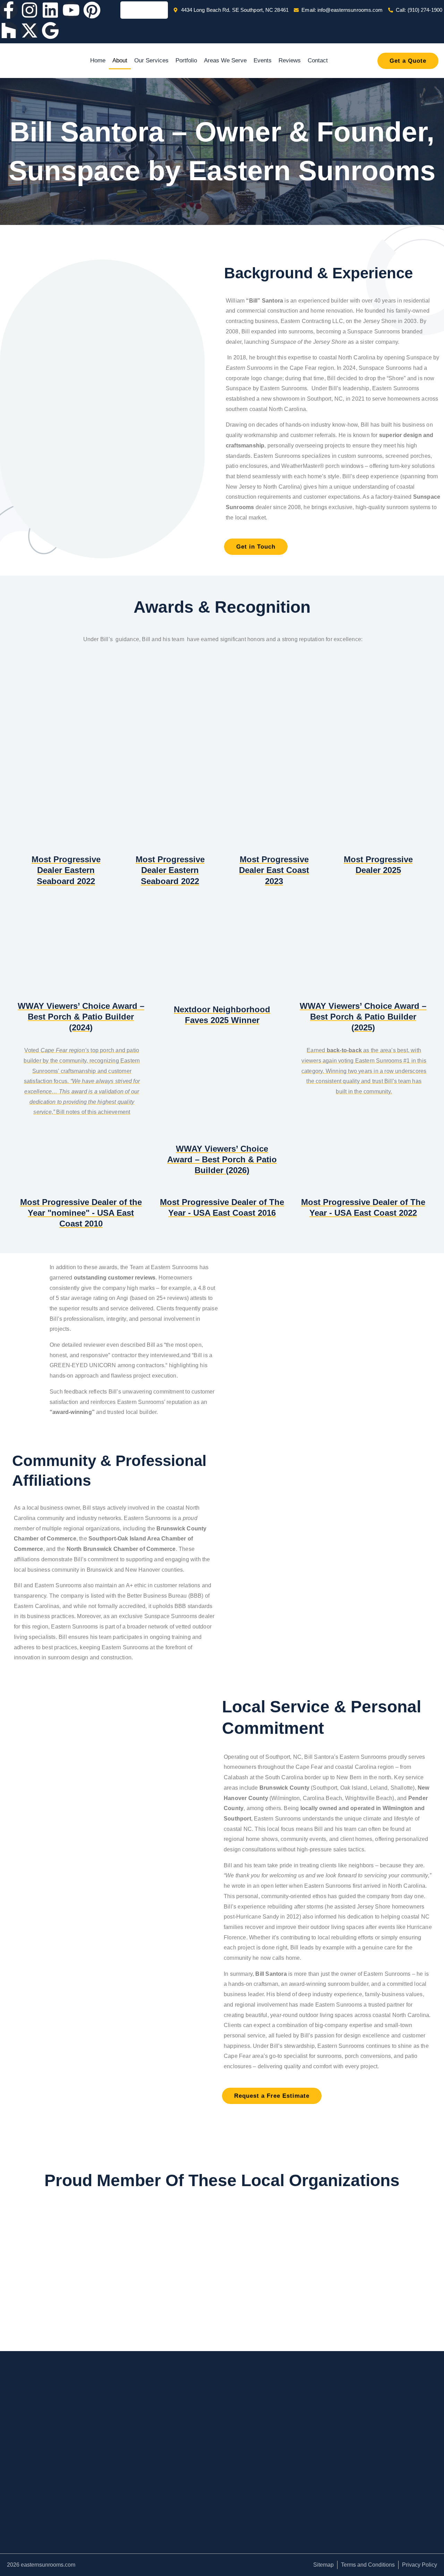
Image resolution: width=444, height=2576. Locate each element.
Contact (318, 60)
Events (263, 60)
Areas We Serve (225, 60)
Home (98, 60)
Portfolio (186, 60)
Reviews (290, 60)
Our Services (151, 60)
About (120, 60)
